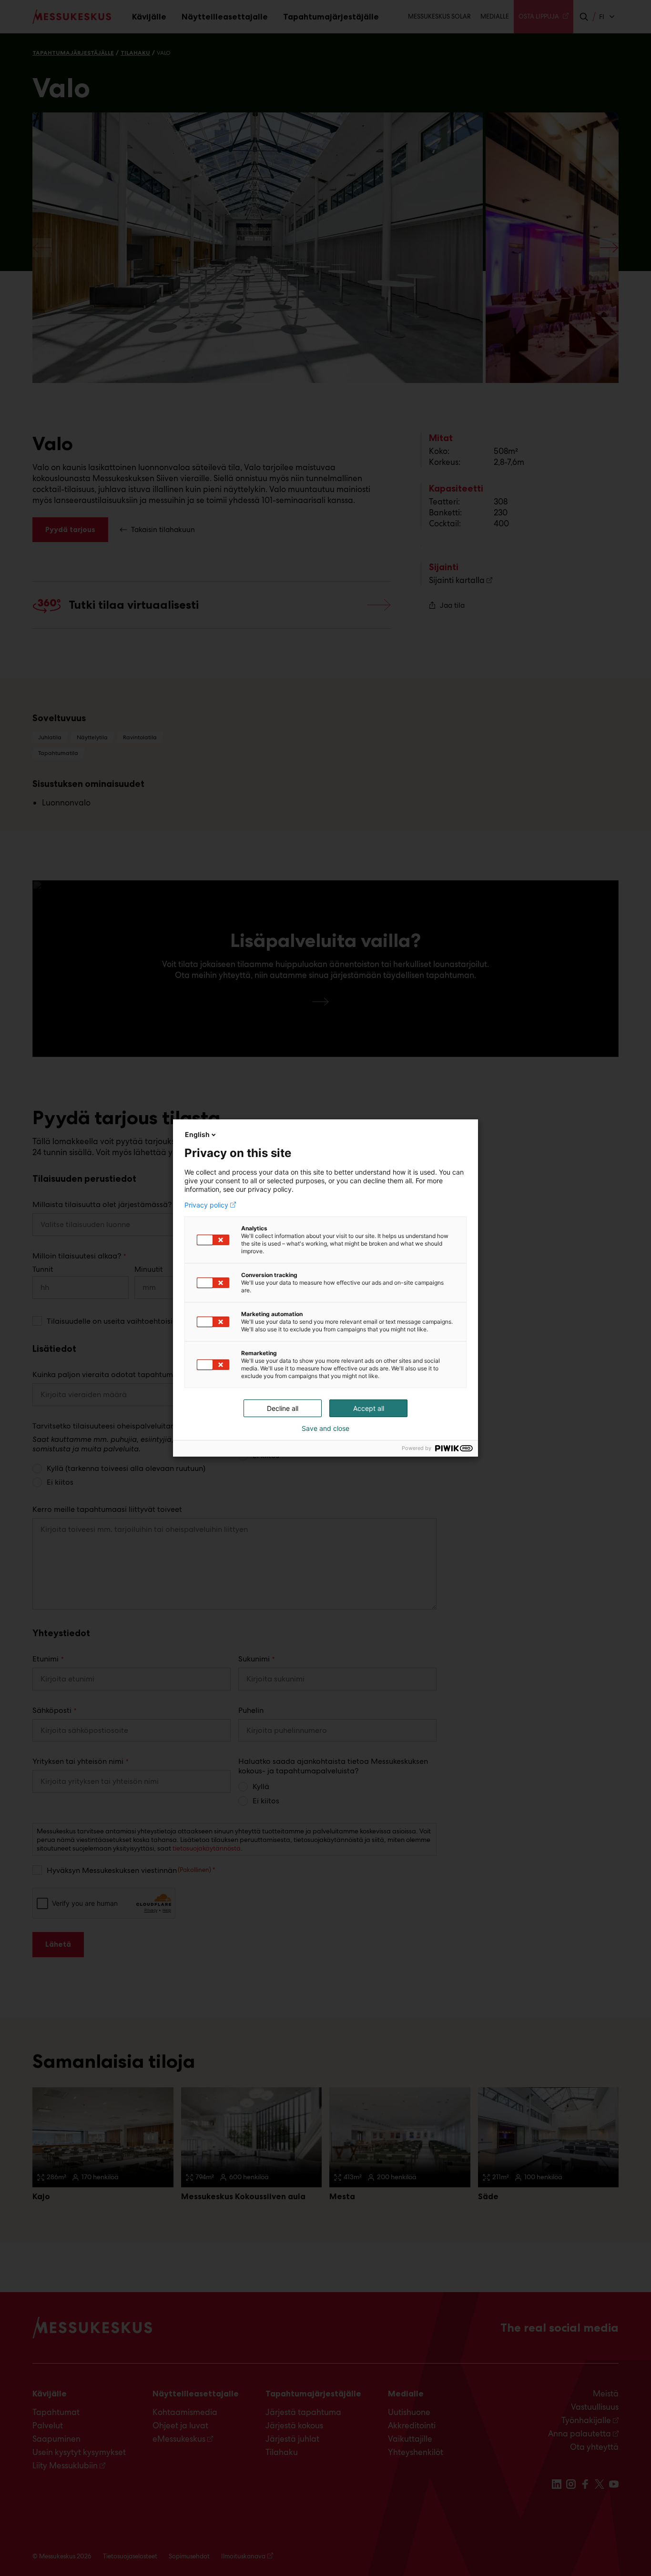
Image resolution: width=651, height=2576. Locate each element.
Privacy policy (206, 1205)
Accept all (369, 1408)
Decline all (283, 1408)
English (197, 1134)
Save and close (325, 1429)
